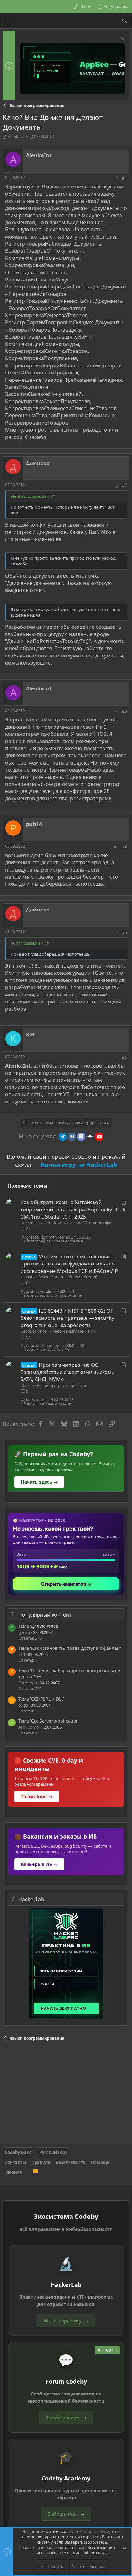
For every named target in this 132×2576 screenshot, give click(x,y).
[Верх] (28, 2172)
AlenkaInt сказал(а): (30, 496)
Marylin (27, 1385)
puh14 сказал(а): (27, 943)
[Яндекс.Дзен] (90, 1136)
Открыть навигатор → (66, 1584)
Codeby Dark (18, 2152)
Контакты (15, 2162)
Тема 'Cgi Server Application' (49, 1721)
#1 (124, 178)
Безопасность (71, 2162)
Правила (41, 2162)
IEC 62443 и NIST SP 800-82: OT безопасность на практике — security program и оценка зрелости (67, 1318)
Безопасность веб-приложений (68, 1277)
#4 (124, 847)
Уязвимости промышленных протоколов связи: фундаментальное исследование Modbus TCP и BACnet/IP (69, 1264)
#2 (124, 485)
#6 (124, 1057)
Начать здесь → (39, 1482)
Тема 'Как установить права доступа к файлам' (70, 1648)
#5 (124, 932)
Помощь (100, 2162)
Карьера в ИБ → (39, 1864)
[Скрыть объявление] (122, 39)
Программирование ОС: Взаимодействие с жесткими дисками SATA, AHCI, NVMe (68, 1372)
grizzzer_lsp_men (36, 1223)
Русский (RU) (53, 2152)
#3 (124, 711)
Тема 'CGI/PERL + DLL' (41, 1699)
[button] (9, 21)
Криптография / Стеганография (84, 1223)
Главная (13, 2172)
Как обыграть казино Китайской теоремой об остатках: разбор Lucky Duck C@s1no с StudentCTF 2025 (73, 1209)
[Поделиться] (116, 178)
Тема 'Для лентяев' (39, 1626)
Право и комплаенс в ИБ (73, 1331)
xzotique (28, 1277)
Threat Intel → (37, 1796)
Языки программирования (62, 1385)
